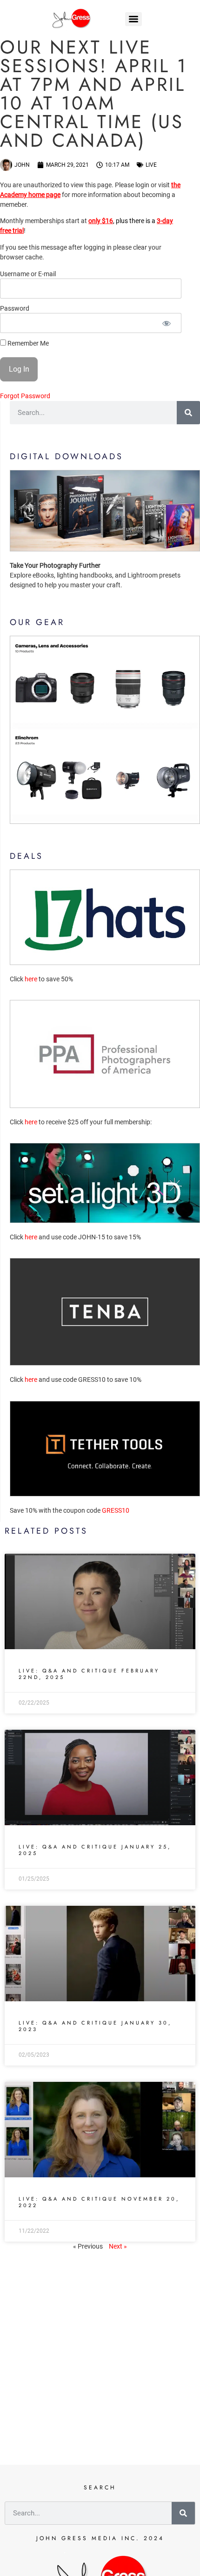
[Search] (188, 413)
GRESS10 (116, 1510)
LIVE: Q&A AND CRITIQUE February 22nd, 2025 (89, 1674)
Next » (118, 2246)
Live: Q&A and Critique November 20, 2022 (99, 2202)
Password (15, 309)
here (31, 979)
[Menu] (133, 19)
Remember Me (27, 343)
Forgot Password (25, 396)
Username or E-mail (28, 274)
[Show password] (166, 323)
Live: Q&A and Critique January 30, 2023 (95, 2026)
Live (151, 165)
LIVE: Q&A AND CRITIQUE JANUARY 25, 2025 (95, 1850)
